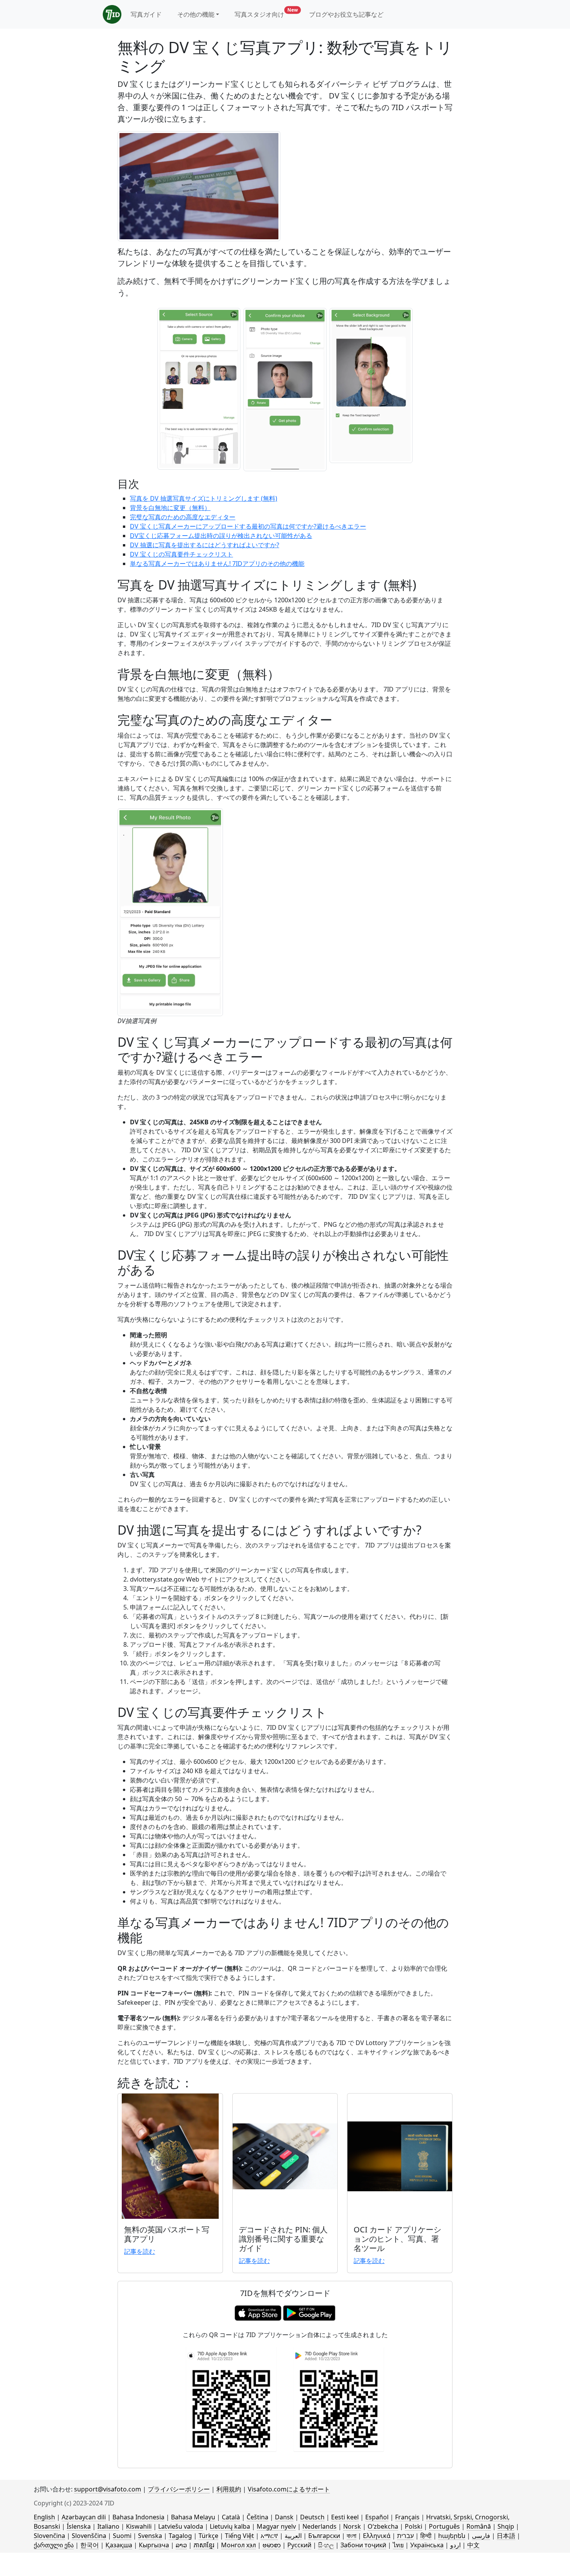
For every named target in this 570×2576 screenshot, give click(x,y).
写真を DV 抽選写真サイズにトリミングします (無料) (204, 498)
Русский (299, 2545)
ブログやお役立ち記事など (346, 14)
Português (444, 2526)
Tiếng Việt (239, 2536)
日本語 (506, 2536)
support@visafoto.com (108, 2489)
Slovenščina (89, 2536)
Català (231, 2517)
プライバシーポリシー (179, 2489)
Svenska (150, 2536)
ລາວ (181, 2545)
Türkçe (208, 2536)
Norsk (352, 2526)
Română (479, 2526)
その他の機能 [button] (196, 14)
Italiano (108, 2526)
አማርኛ (269, 2536)
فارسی (481, 2536)
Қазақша (119, 2545)
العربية (293, 2536)
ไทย (398, 2545)
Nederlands (320, 2526)
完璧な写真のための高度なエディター (183, 517)
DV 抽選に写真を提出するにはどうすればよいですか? (205, 545)
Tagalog (180, 2536)
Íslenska (79, 2526)
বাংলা (351, 2536)
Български (324, 2536)
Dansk (284, 2517)
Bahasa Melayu (193, 2517)
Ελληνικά (377, 2536)
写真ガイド (146, 14)
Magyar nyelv (276, 2526)
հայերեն (452, 2536)
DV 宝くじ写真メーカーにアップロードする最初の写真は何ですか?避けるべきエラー (248, 526)
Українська (427, 2545)
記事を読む (140, 2251)
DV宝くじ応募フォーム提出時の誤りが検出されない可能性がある (221, 536)
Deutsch (312, 2517)
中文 (473, 2545)
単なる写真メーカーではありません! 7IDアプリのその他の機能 (217, 564)
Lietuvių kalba (230, 2526)
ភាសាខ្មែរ (204, 2545)
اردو (455, 2545)
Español (377, 2517)
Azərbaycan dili (84, 2517)
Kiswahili (139, 2526)
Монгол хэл (238, 2545)
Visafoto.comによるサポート (289, 2489)
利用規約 (229, 2489)
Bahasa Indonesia (138, 2517)
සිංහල (326, 2545)
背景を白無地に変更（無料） (170, 508)
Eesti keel (345, 2517)
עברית (405, 2536)
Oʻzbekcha (383, 2526)
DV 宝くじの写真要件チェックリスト (181, 554)
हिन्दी (426, 2536)
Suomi (122, 2536)
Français (407, 2517)
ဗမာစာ (272, 2545)
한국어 (90, 2545)
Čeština (257, 2517)
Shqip (506, 2526)
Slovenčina (49, 2536)
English (44, 2517)
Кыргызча (154, 2545)
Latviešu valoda (181, 2526)
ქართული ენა (54, 2545)
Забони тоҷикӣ (363, 2545)
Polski (414, 2526)
